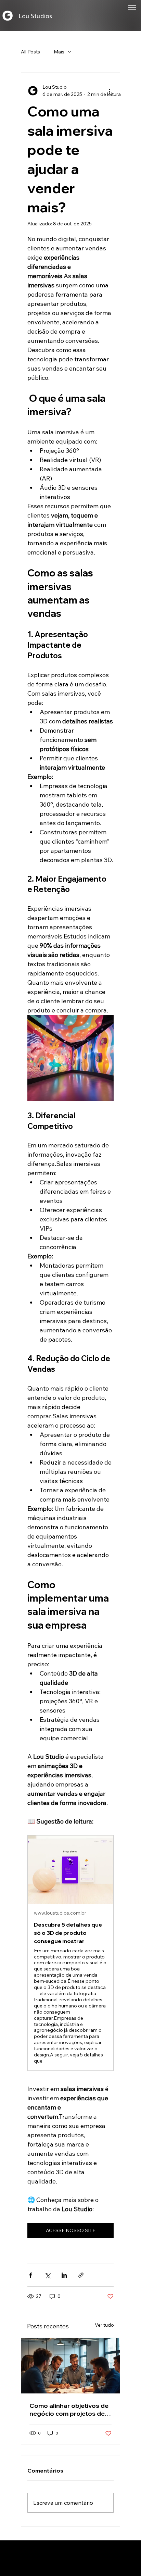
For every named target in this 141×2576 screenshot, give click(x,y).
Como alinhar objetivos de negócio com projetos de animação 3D (69, 2410)
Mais (59, 52)
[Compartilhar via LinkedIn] (64, 2275)
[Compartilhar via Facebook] (31, 2275)
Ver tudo (104, 2325)
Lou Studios (35, 16)
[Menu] (132, 8)
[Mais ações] (110, 91)
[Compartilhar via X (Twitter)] (47, 2275)
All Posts (30, 52)
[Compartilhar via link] (81, 2275)
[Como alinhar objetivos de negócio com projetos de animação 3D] (70, 2366)
